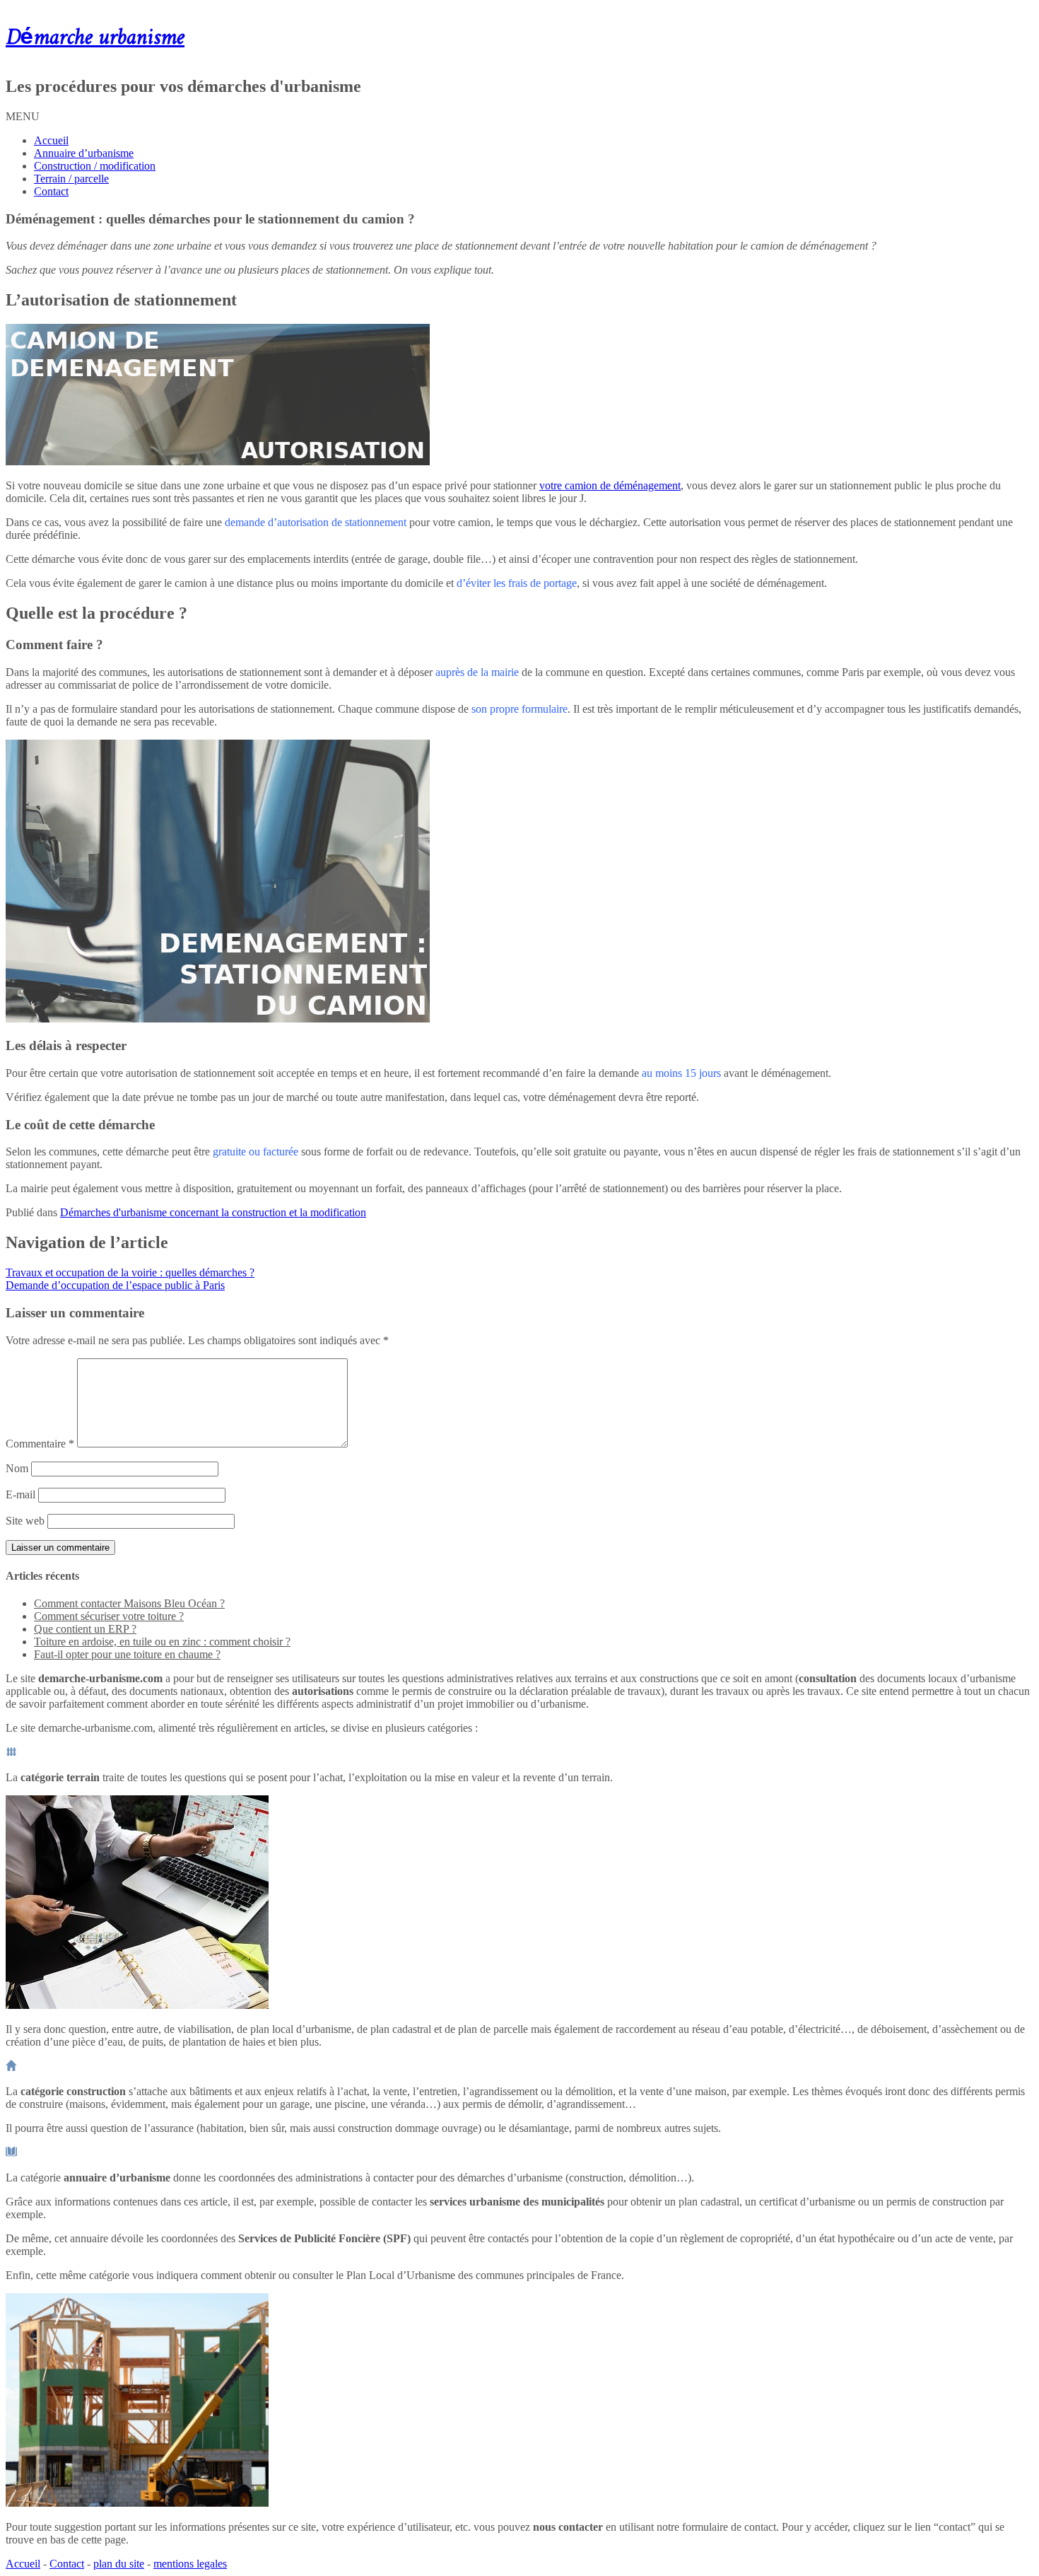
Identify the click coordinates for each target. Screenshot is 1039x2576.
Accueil (51, 140)
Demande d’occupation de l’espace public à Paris (115, 1285)
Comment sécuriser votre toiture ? (109, 1616)
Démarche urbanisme (95, 38)
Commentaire (40, 1444)
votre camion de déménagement (610, 485)
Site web (25, 1521)
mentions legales (190, 2564)
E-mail (20, 1494)
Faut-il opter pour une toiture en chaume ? (127, 1654)
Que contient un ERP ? (85, 1629)
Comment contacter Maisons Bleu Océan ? (129, 1603)
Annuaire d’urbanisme (84, 153)
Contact (51, 191)
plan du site (119, 2564)
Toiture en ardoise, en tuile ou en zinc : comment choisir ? (162, 1642)
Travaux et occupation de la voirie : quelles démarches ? (130, 1272)
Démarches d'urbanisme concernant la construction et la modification (213, 1212)
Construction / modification (95, 166)
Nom (17, 1468)
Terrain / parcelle (71, 179)
